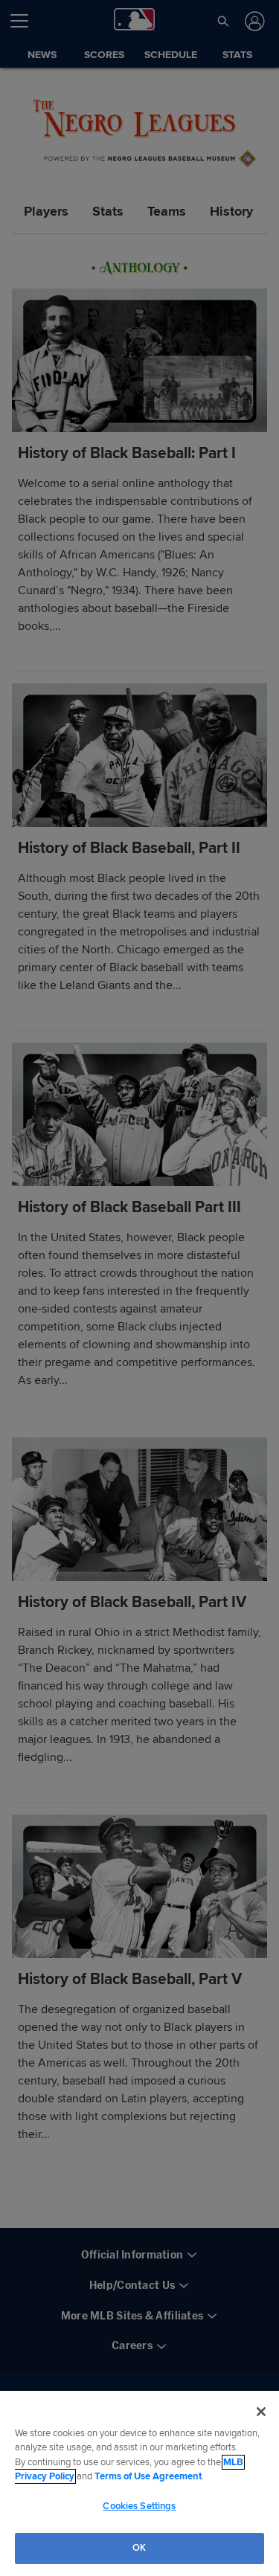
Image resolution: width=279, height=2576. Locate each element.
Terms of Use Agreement (148, 2476)
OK (139, 2548)
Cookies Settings (139, 2506)
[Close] (261, 2412)
